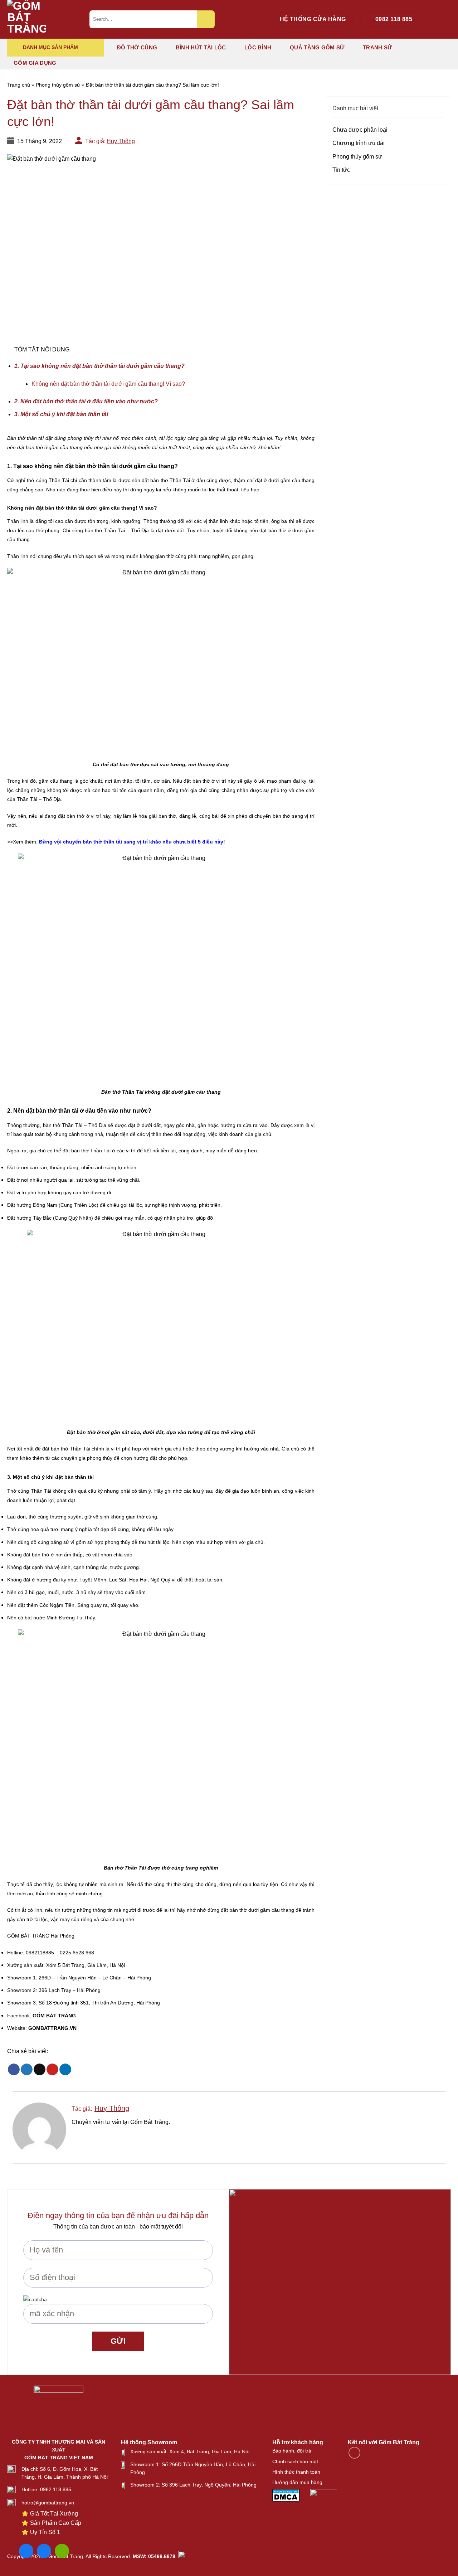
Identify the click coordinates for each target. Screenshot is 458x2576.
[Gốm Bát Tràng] (43, 19)
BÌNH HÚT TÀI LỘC (201, 47)
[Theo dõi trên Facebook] (354, 2453)
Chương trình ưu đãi (359, 143)
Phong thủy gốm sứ (58, 85)
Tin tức (341, 170)
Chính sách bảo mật (295, 2461)
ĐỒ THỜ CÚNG (137, 47)
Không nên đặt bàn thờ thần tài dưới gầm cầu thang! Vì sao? (108, 384)
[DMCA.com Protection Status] (286, 2495)
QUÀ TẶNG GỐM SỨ (317, 47)
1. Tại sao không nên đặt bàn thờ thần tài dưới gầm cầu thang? (99, 366)
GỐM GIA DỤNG (35, 63)
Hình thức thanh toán (296, 2472)
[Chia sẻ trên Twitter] (27, 2070)
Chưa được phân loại (360, 130)
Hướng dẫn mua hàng (297, 2482)
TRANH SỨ (377, 47)
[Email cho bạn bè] (40, 2070)
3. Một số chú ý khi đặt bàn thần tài (61, 414)
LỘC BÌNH (258, 47)
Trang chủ (19, 85)
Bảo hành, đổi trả (292, 2451)
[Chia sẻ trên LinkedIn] (65, 2070)
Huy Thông (121, 141)
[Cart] (447, 20)
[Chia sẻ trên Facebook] (14, 2070)
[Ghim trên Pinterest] (52, 2070)
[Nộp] (206, 19)
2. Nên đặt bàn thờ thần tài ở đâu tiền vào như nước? (86, 401)
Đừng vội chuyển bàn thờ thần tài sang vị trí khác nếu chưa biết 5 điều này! (131, 842)
